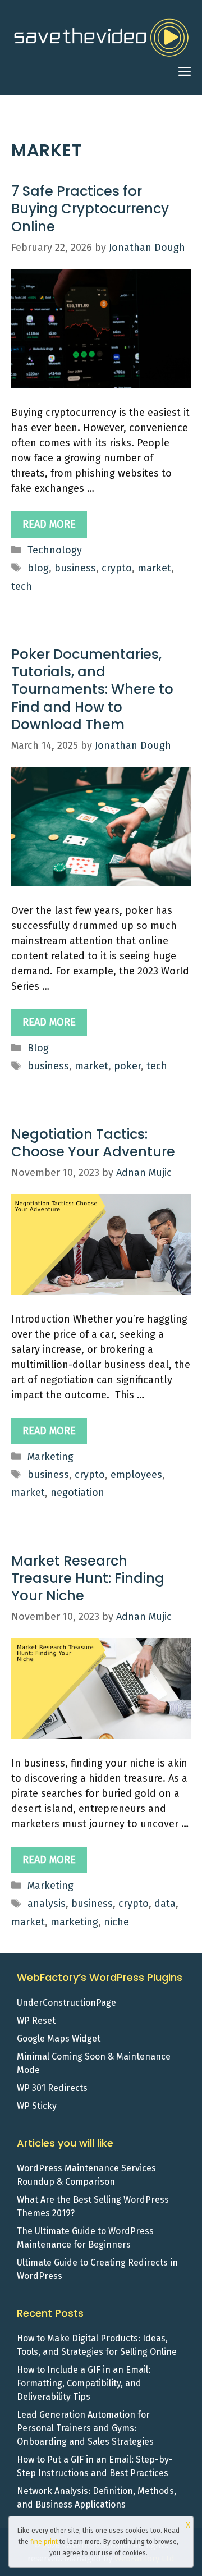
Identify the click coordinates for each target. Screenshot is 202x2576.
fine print (44, 2542)
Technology (55, 550)
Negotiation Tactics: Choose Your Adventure (93, 1143)
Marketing (50, 1457)
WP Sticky (37, 2106)
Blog (38, 1048)
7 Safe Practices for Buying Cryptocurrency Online (90, 209)
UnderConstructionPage (66, 2003)
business (75, 568)
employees (136, 1475)
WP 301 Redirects (52, 2088)
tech (22, 587)
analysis (47, 1904)
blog (38, 568)
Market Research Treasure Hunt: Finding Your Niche (88, 1578)
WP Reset (36, 2021)
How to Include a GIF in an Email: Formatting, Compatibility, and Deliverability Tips (84, 2383)
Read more (49, 524)
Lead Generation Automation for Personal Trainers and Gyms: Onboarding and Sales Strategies (85, 2428)
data (165, 1904)
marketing (74, 1922)
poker (127, 1066)
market (154, 568)
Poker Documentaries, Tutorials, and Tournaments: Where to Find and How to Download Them (92, 689)
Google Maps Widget (59, 2039)
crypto (117, 568)
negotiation (77, 1493)
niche (116, 1922)
